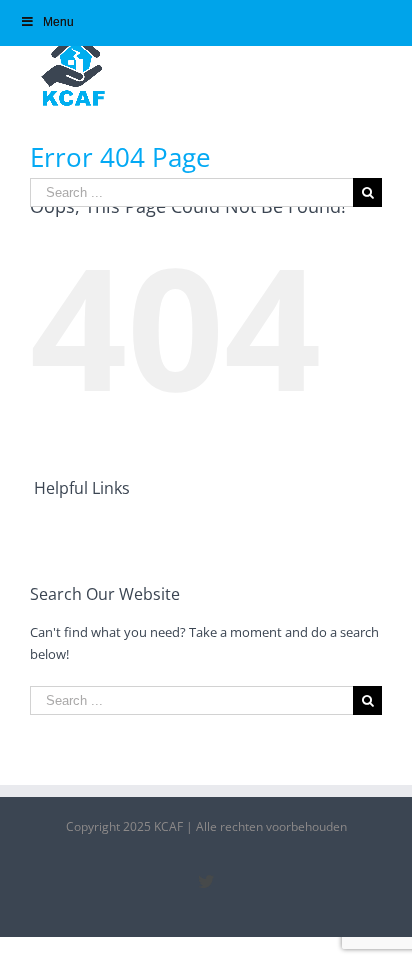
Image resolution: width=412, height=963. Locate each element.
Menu (58, 22)
